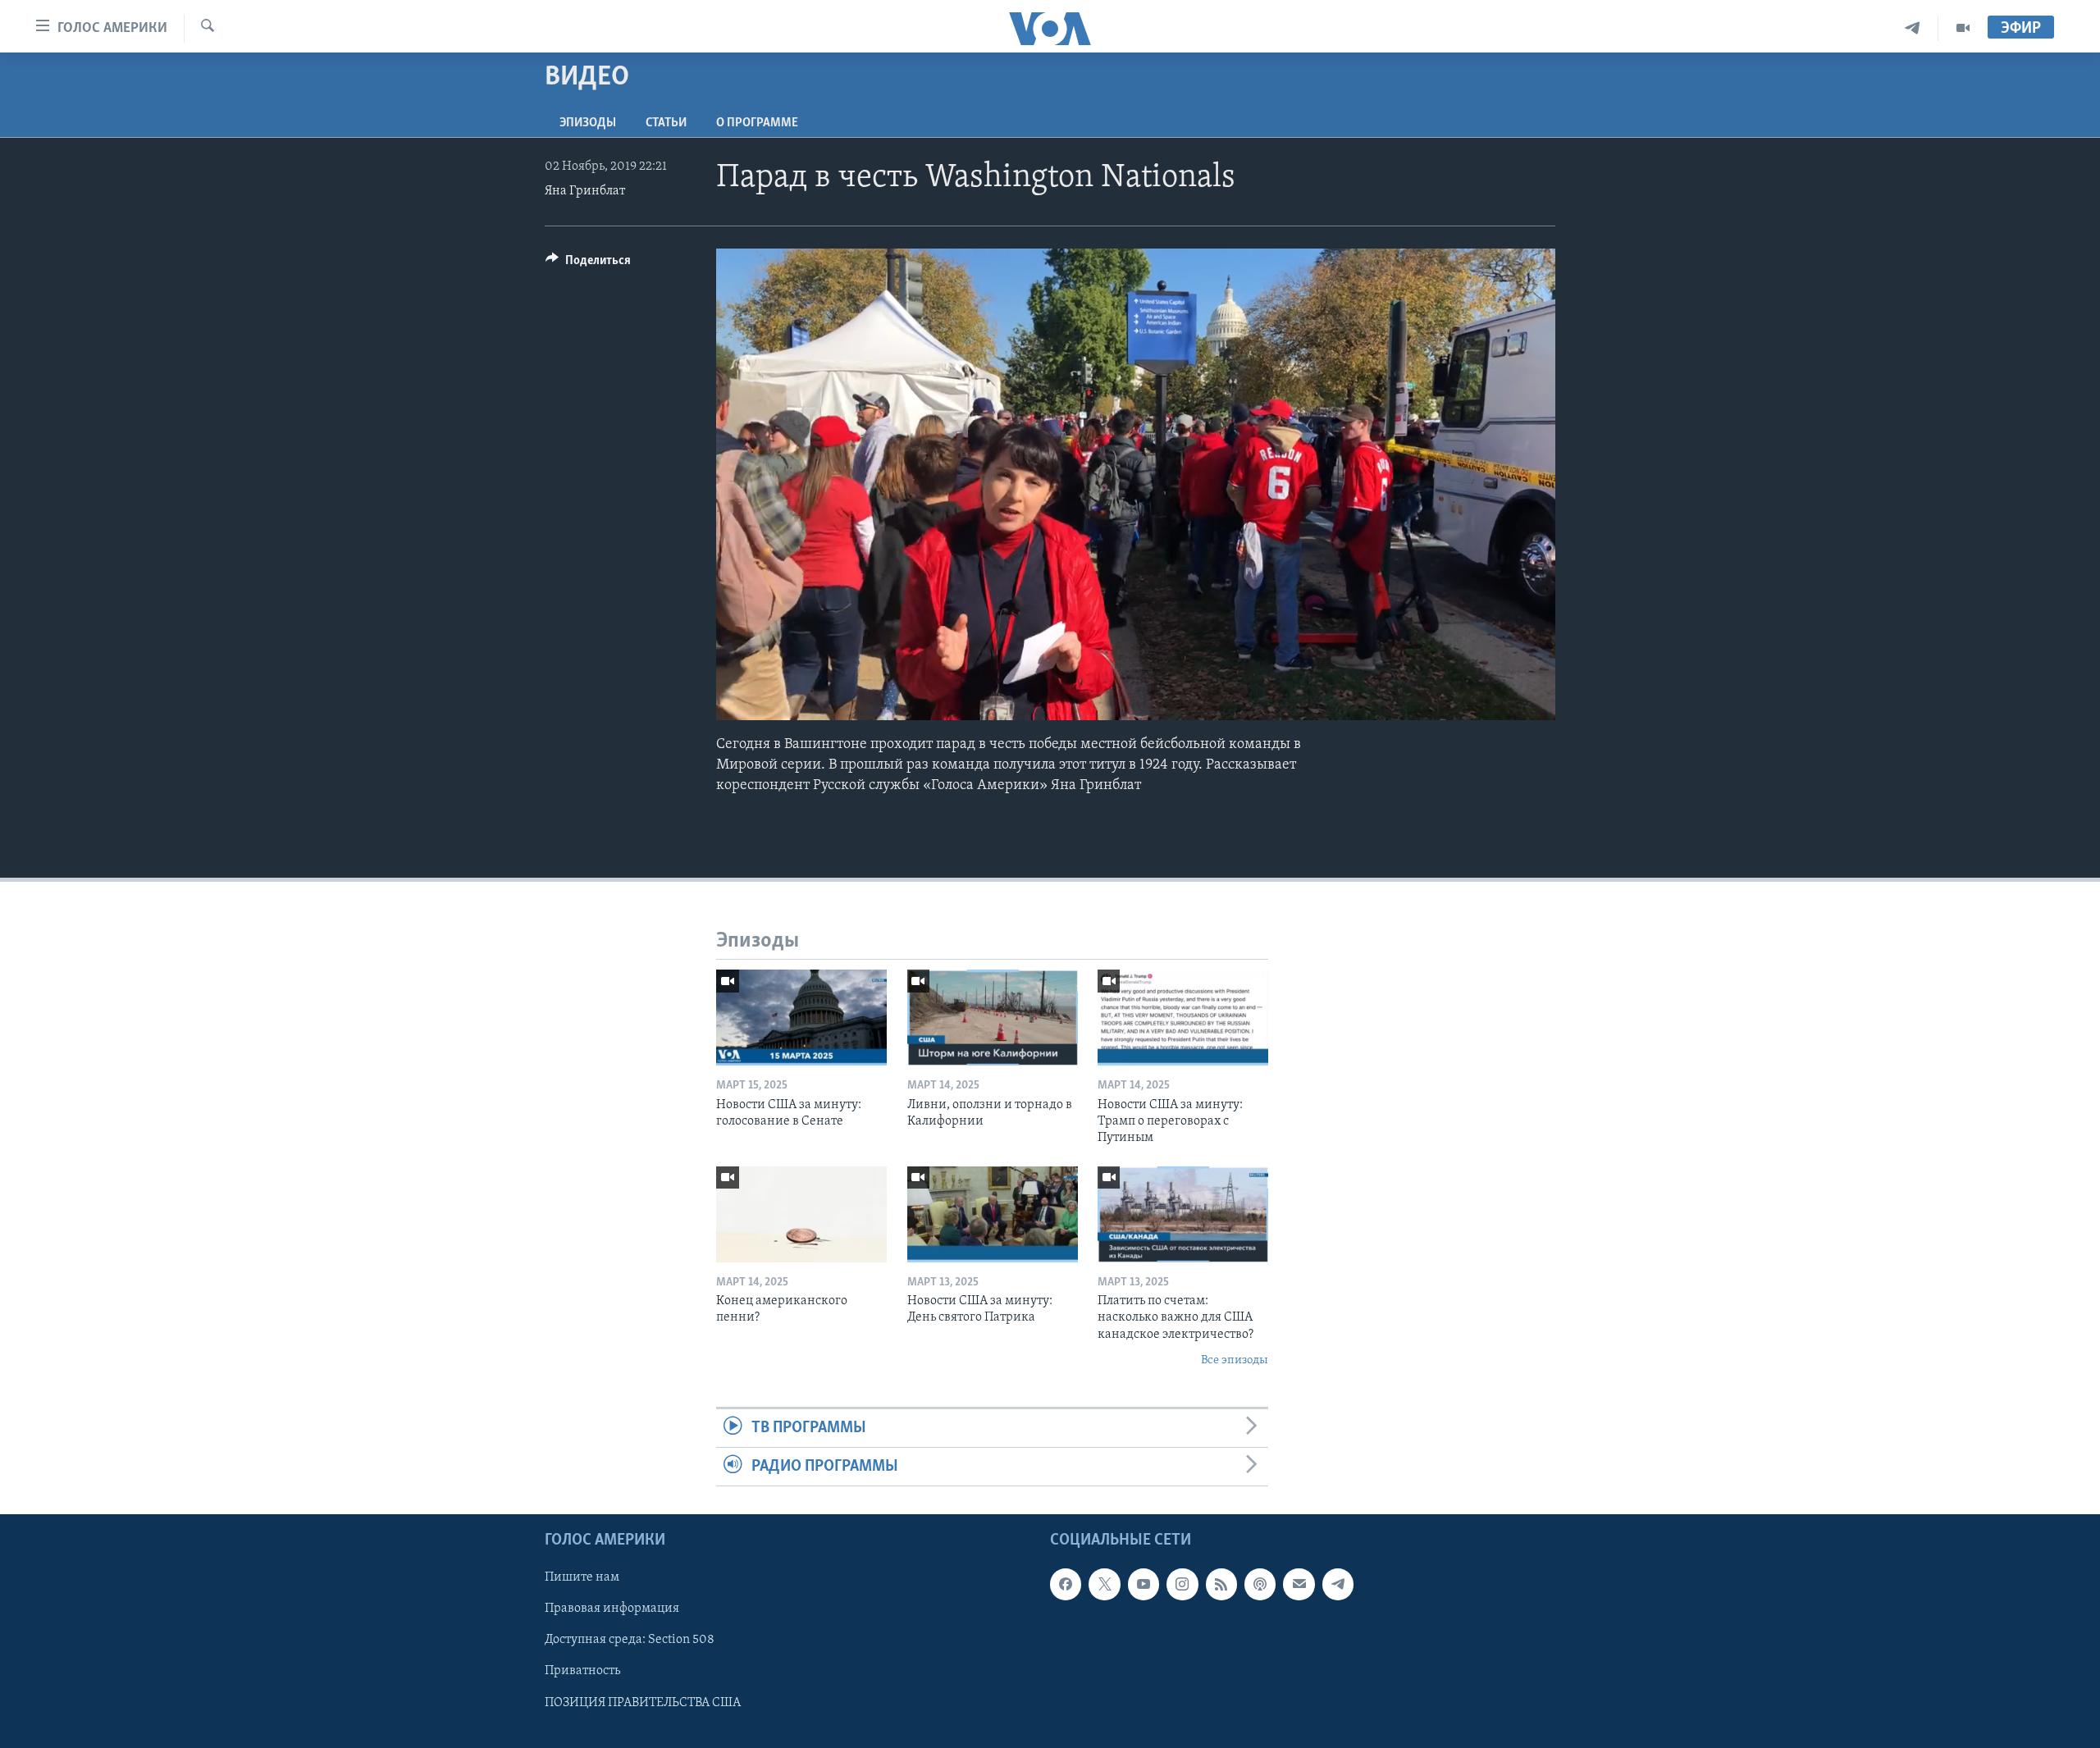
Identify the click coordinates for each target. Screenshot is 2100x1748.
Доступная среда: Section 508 (630, 1641)
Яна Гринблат (585, 191)
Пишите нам (582, 1578)
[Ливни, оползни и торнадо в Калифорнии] (993, 1018)
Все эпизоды (1235, 1360)
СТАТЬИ (666, 123)
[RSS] (1221, 1585)
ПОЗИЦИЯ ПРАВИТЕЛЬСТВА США (643, 1703)
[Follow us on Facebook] (1066, 1585)
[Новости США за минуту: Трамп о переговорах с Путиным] (1183, 1018)
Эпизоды (588, 123)
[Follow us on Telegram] (1338, 1585)
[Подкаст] (1260, 1585)
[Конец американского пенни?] (801, 1214)
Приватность (582, 1672)
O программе (757, 123)
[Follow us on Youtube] (1144, 1585)
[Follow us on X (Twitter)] (1104, 1585)
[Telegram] (1913, 28)
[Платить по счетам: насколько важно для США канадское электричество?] (1183, 1214)
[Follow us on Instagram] (1182, 1585)
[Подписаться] (1299, 1585)
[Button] (588, 264)
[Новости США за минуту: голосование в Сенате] (801, 1018)
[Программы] (1963, 28)
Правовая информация (612, 1609)
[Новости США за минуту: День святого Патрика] (993, 1214)
